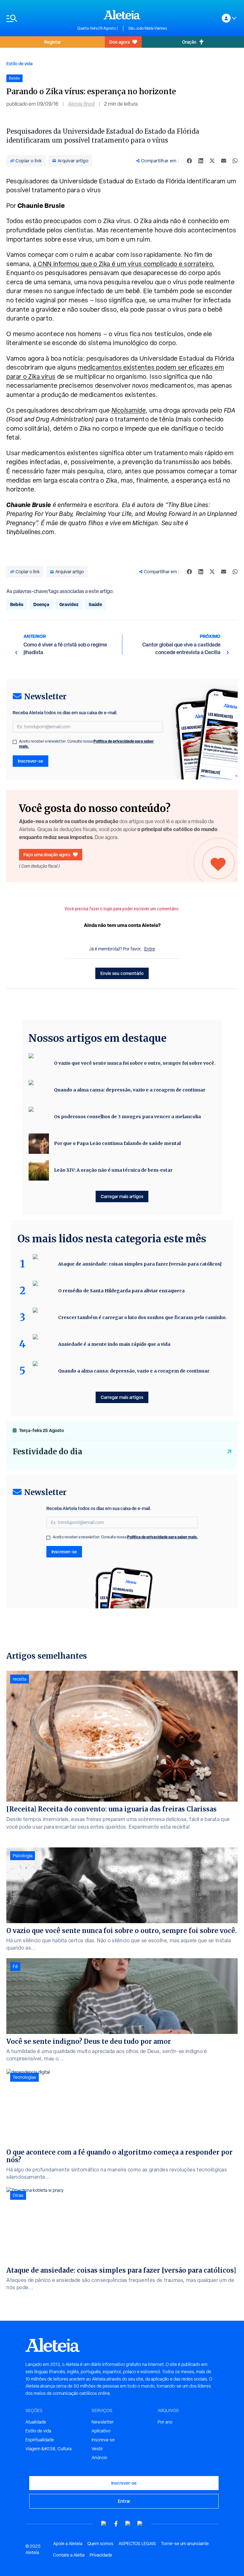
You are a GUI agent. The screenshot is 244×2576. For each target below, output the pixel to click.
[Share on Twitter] (212, 161)
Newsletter (103, 2422)
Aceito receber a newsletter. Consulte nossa (86, 744)
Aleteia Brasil (81, 104)
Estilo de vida (19, 64)
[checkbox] (15, 742)
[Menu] (39, 18)
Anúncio (99, 2458)
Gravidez (69, 604)
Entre (150, 949)
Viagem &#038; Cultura (48, 2449)
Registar (53, 42)
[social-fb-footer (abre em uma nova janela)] (116, 2524)
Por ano (165, 2422)
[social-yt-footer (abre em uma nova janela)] (104, 2524)
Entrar (124, 2501)
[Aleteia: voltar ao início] (122, 15)
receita (20, 1679)
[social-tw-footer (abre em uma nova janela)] (128, 2524)
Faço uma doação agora (47, 854)
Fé (15, 1966)
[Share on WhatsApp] (235, 161)
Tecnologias (24, 2077)
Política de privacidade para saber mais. (163, 1537)
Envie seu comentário (122, 973)
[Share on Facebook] (189, 161)
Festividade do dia (47, 1452)
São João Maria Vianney (148, 28)
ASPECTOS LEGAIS (137, 2544)
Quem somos (100, 2544)
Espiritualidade (40, 2440)
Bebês (17, 604)
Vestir (97, 2449)
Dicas (18, 2195)
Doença (41, 604)
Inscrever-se (30, 761)
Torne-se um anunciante (185, 2544)
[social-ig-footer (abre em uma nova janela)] (140, 2524)
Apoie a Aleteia (68, 2544)
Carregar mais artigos (122, 1196)
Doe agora (119, 42)
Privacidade (101, 2555)
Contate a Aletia (69, 2555)
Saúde (95, 604)
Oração (189, 42)
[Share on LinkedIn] (201, 161)
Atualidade (36, 2422)
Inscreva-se (103, 2440)
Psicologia (23, 1856)
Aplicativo (101, 2431)
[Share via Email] (224, 161)
